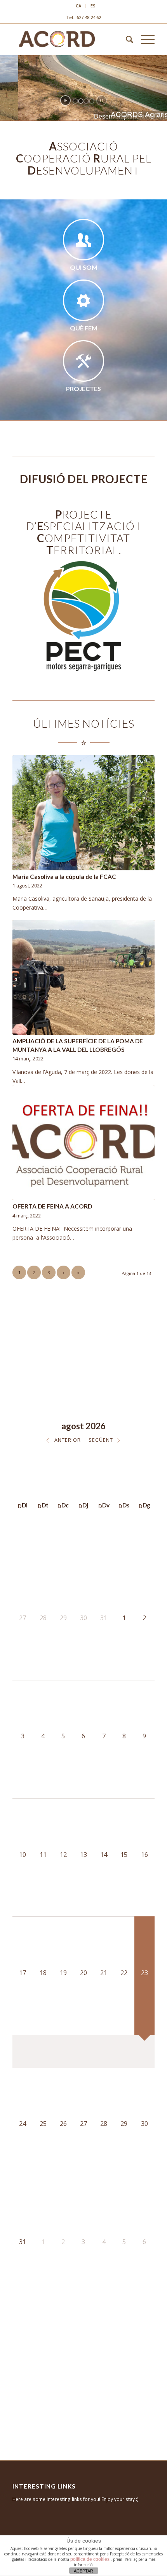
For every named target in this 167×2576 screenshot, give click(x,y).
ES (93, 6)
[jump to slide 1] (75, 101)
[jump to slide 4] (92, 101)
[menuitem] (79, 6)
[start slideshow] (65, 100)
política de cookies (90, 2559)
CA (78, 6)
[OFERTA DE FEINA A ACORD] (83, 1143)
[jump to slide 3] (86, 101)
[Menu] (144, 39)
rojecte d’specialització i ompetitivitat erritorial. (83, 532)
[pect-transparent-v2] (84, 618)
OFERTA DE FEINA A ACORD (52, 1206)
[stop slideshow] (102, 100)
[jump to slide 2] (81, 101)
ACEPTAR (83, 2571)
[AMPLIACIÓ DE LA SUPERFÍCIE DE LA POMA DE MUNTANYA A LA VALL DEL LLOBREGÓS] (83, 978)
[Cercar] (126, 39)
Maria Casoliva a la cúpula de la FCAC (64, 877)
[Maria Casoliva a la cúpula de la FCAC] (83, 813)
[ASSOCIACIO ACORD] (69, 39)
